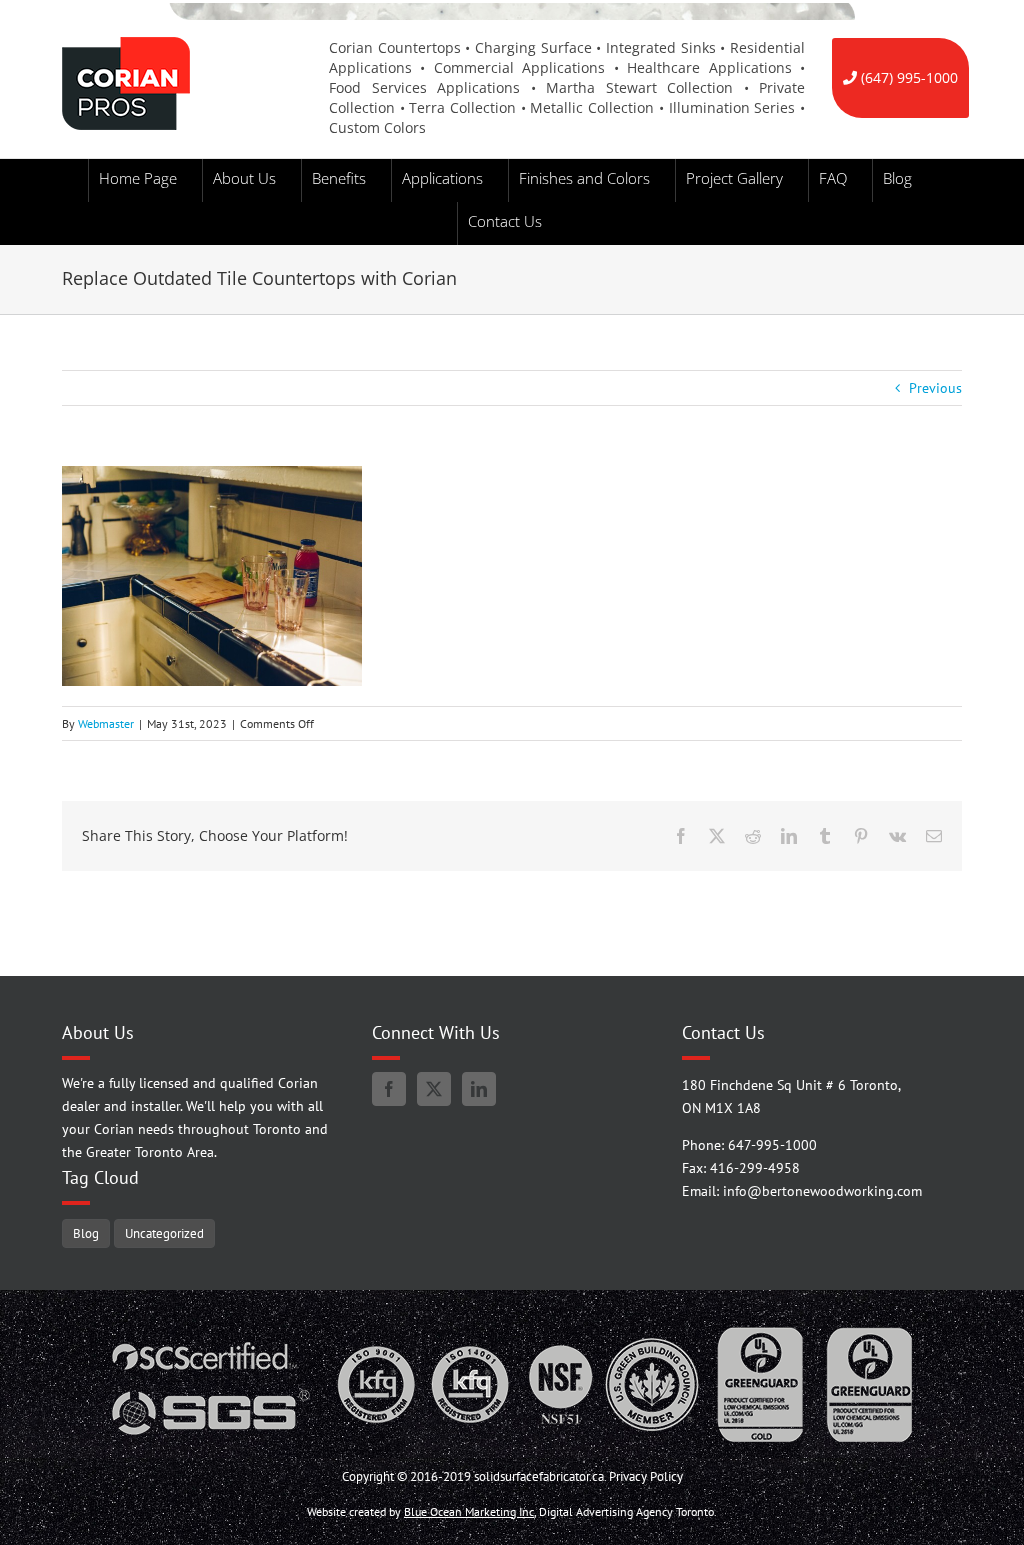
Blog (86, 1233)
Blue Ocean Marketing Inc (469, 1511)
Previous (935, 388)
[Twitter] (434, 1089)
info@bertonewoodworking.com (822, 1191)
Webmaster (106, 723)
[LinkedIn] (479, 1089)
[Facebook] (389, 1089)
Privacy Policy (646, 1476)
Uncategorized (164, 1233)
